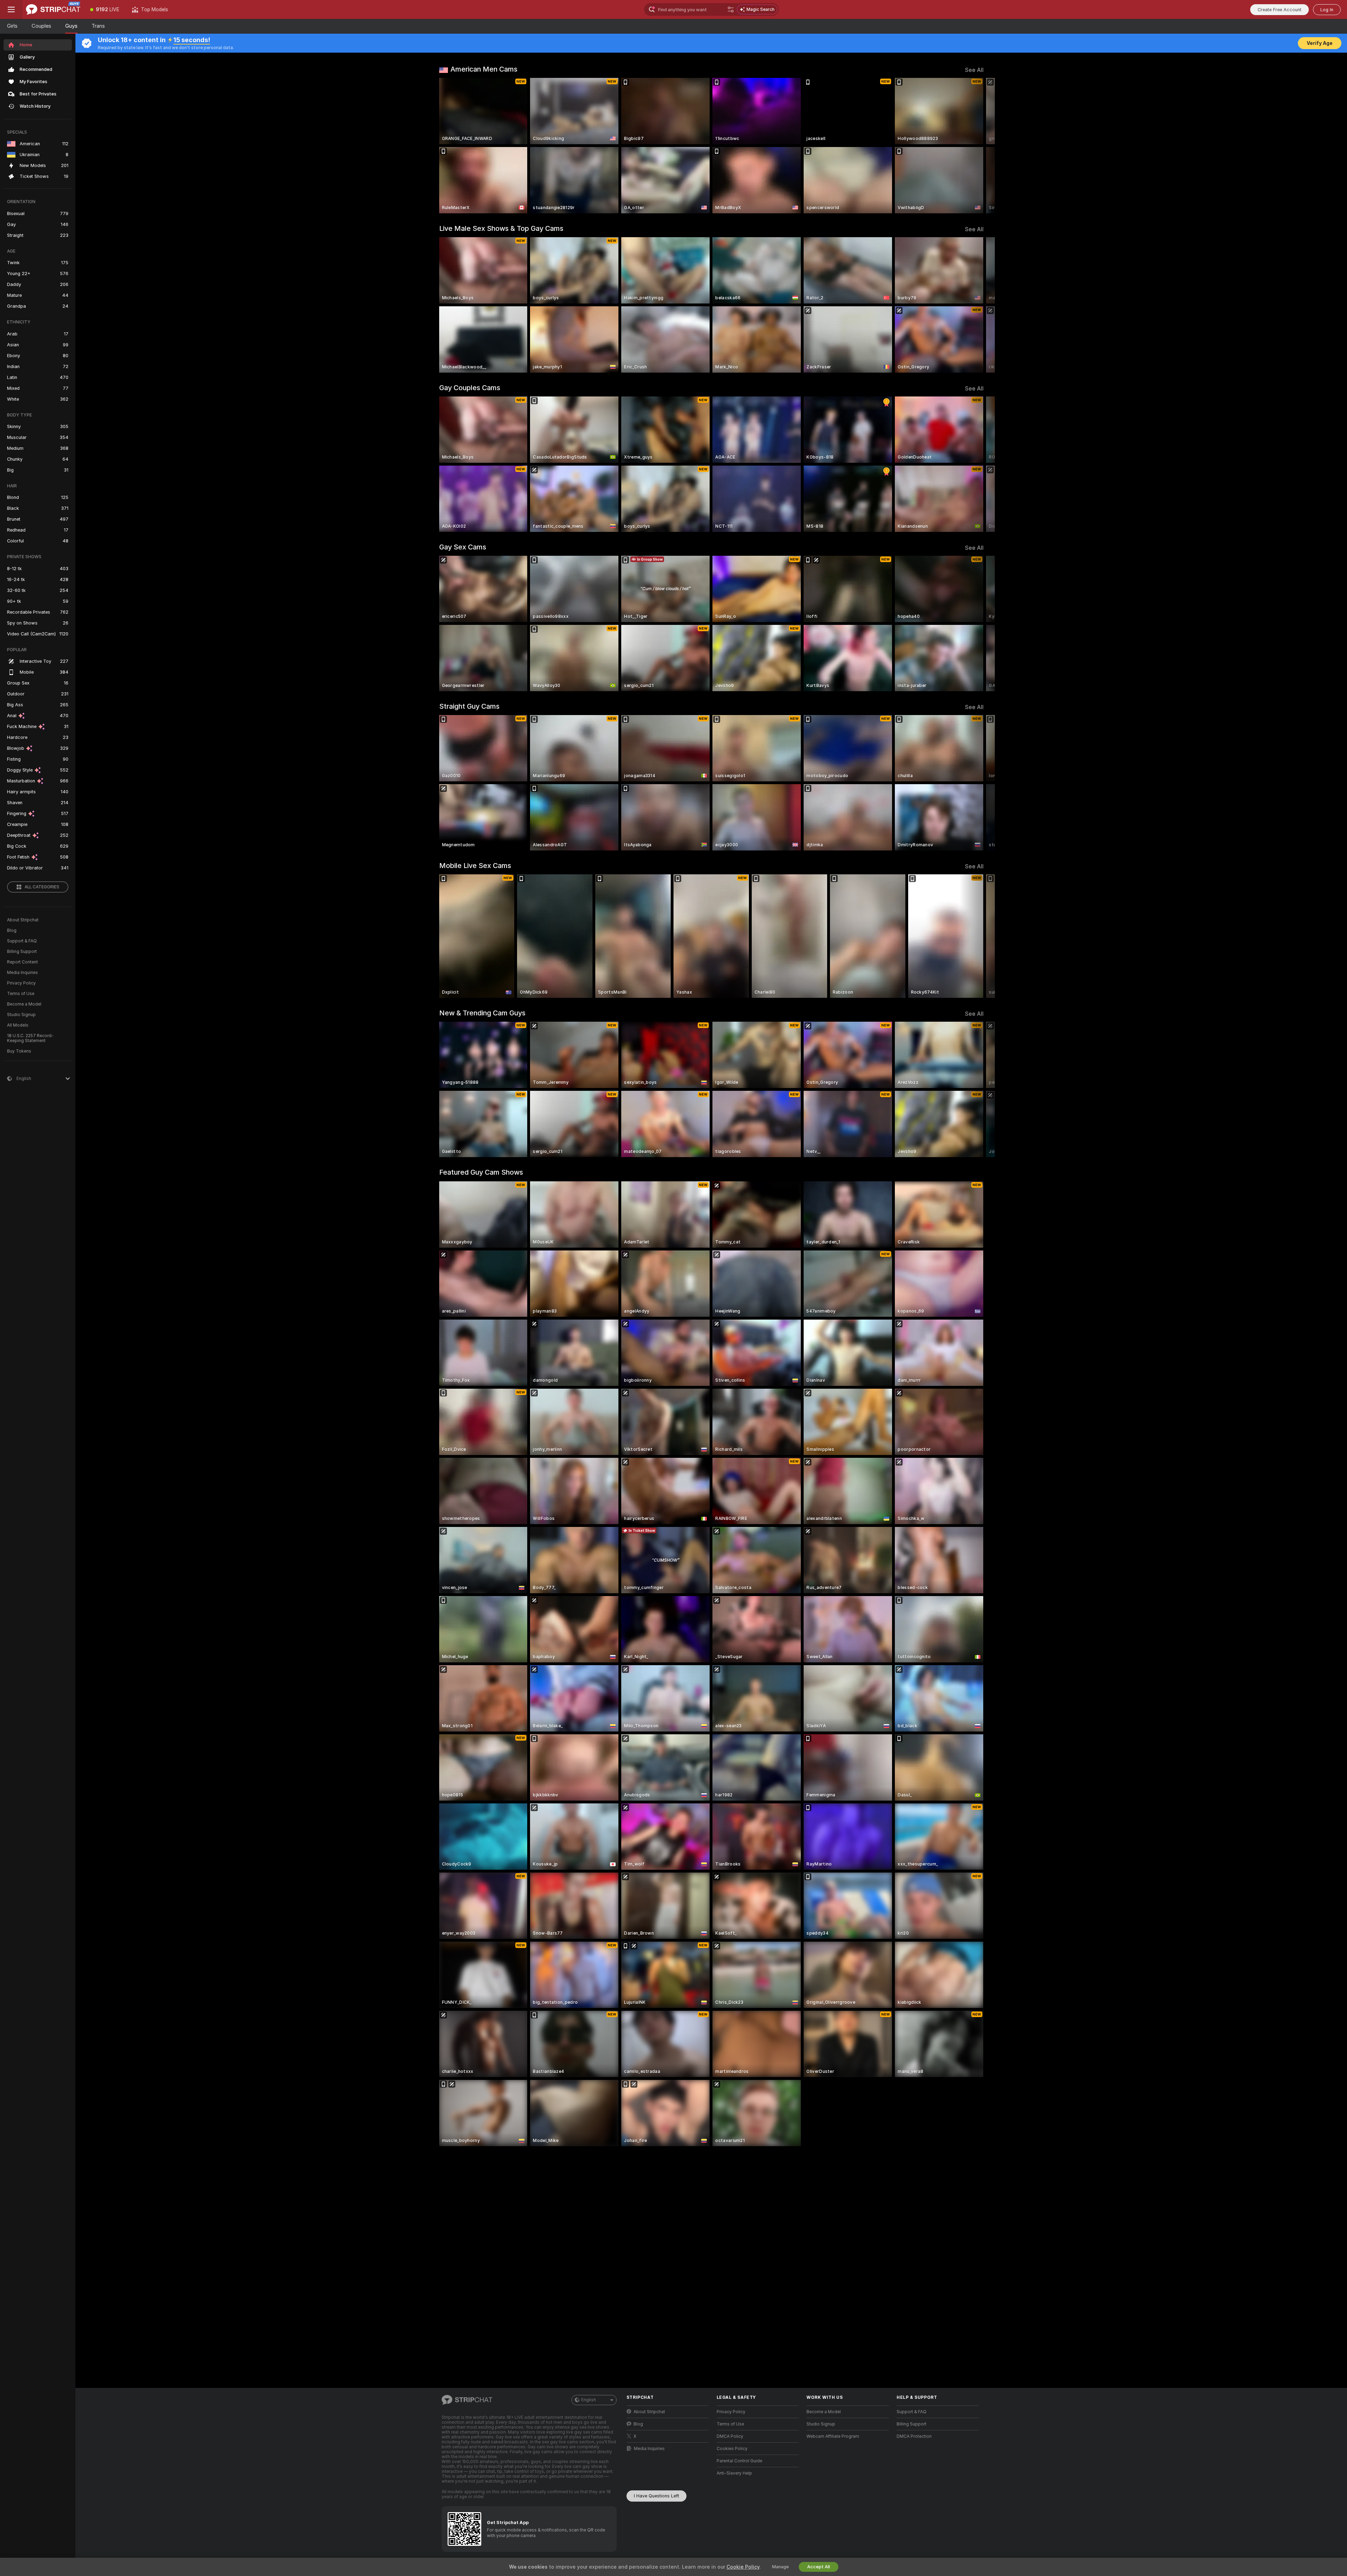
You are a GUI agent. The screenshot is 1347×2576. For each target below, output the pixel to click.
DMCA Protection (914, 2436)
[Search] (731, 9)
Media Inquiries (22, 973)
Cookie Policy (743, 2567)
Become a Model (24, 1004)
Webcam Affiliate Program (833, 2436)
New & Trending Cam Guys (482, 1013)
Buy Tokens (19, 1051)
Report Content (22, 962)
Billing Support (22, 952)
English (589, 2400)
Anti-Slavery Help (734, 2473)
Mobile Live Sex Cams (475, 866)
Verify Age (1320, 43)
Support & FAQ (22, 941)
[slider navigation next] (977, 146)
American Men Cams (484, 69)
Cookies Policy (732, 2449)
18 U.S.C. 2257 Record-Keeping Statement (30, 1038)
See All (974, 70)
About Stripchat (23, 920)
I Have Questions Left (656, 2496)
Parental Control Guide (739, 2461)
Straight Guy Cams (469, 706)
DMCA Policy (730, 2436)
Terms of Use (21, 994)
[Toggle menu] (11, 9)
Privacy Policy (21, 983)
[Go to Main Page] (53, 9)
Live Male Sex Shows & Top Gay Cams (501, 228)
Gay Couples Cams (470, 388)
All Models (18, 1025)
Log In (1327, 10)
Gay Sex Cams (463, 547)
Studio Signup (21, 1015)
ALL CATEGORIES (42, 887)
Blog (12, 930)
